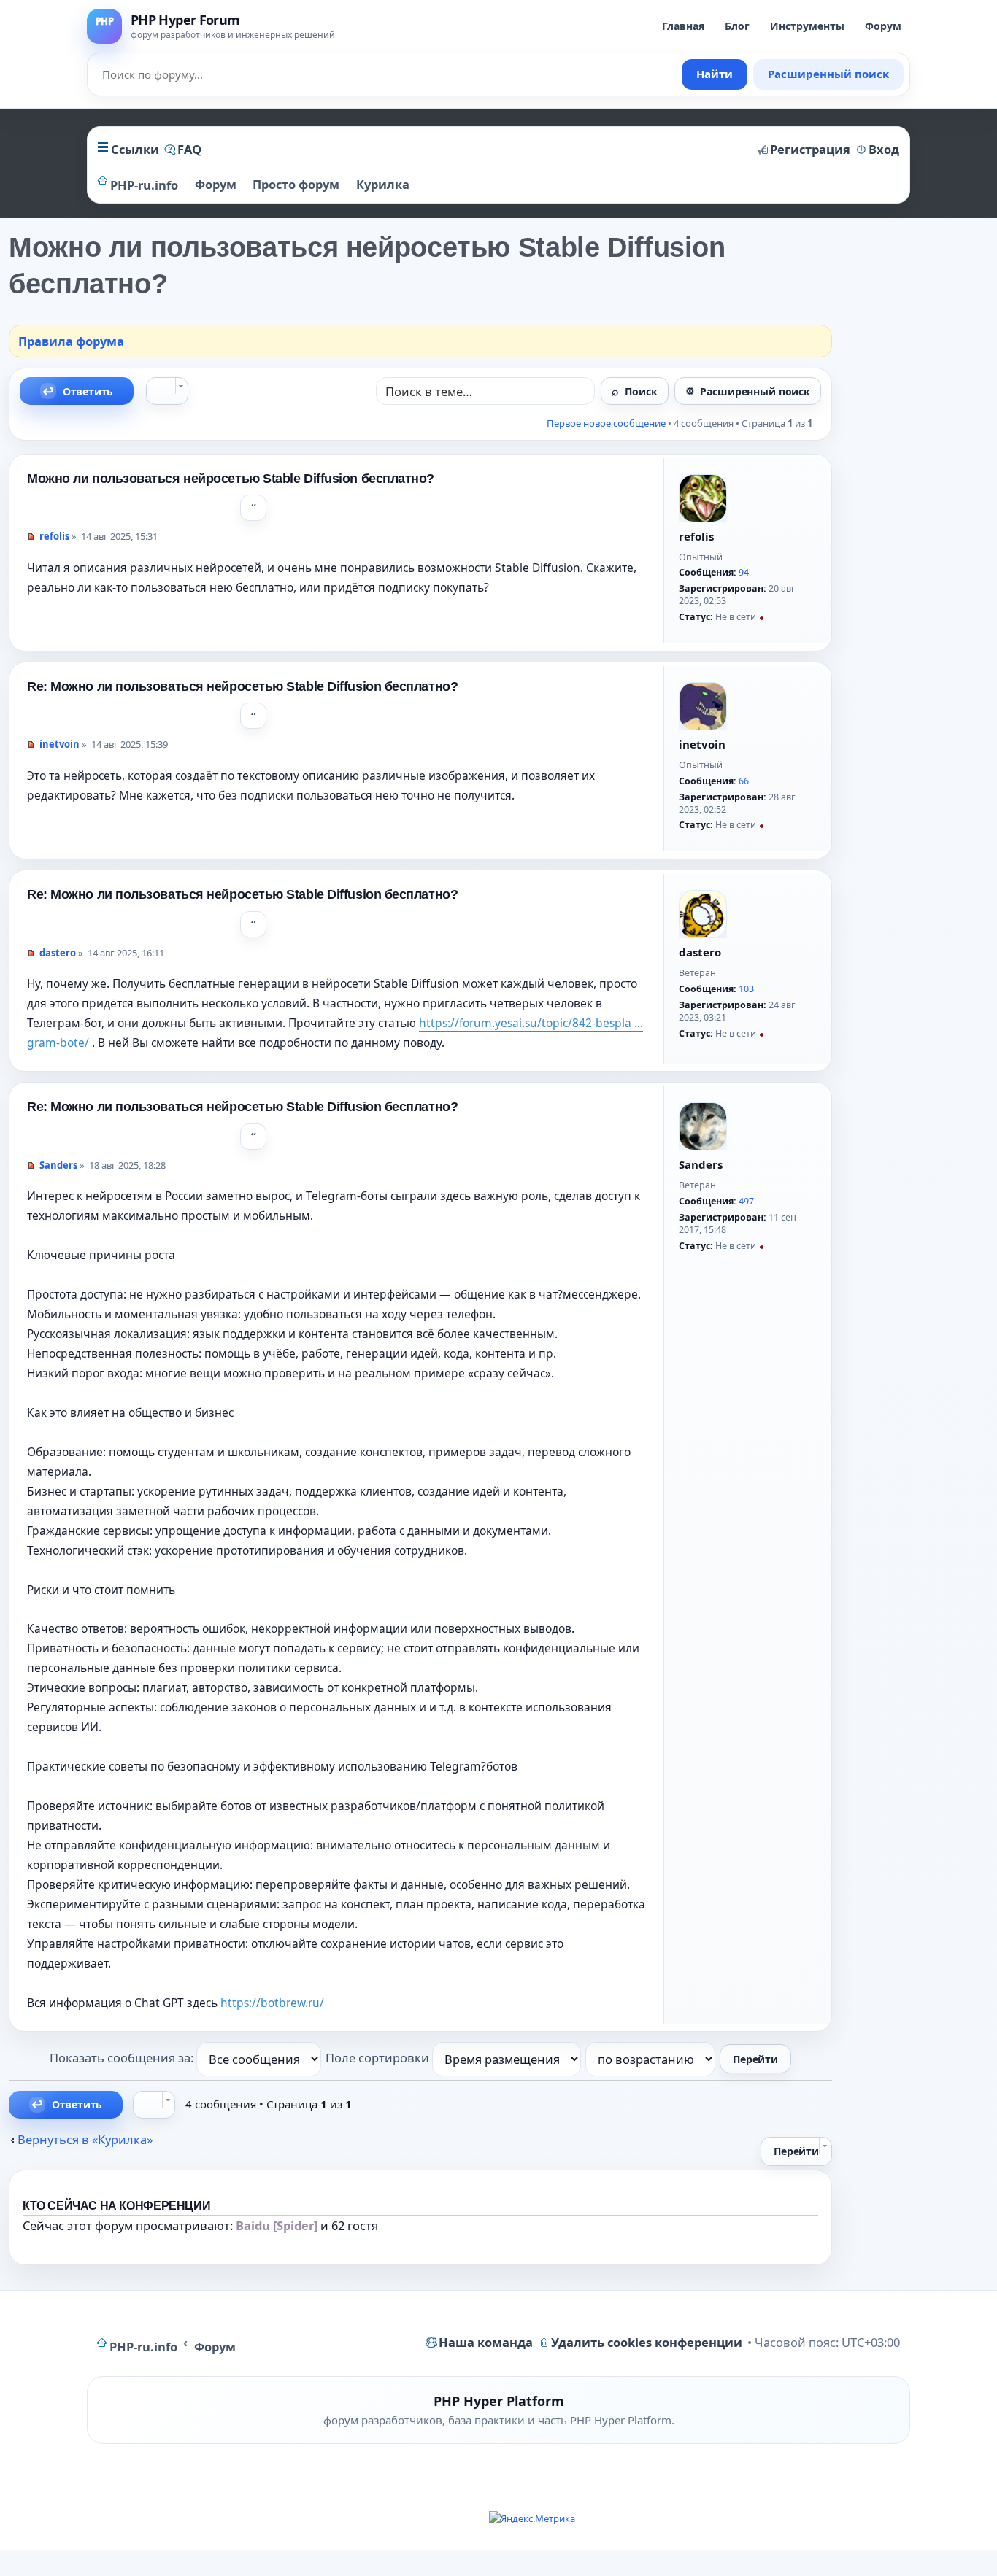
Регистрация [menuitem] (810, 149)
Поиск (641, 391)
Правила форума (71, 341)
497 (746, 1201)
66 (744, 781)
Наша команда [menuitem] (486, 2342)
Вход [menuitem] (884, 149)
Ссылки (135, 149)
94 (744, 572)
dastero (700, 952)
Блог (737, 26)
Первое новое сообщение (606, 423)
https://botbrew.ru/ (272, 2003)
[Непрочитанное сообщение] (31, 537)
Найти (715, 74)
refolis (696, 536)
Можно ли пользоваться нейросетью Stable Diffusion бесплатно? (231, 479)
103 (746, 989)
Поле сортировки (379, 2058)
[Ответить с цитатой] (253, 508)
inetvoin (702, 744)
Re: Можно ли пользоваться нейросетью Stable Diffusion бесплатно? (242, 686)
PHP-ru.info (143, 2347)
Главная (683, 26)
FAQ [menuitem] (189, 149)
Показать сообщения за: (123, 2058)
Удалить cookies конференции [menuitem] (647, 2342)
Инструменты (807, 26)
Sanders (701, 1164)
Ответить (88, 391)
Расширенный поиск (828, 74)
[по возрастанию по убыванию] (651, 2058)
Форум (883, 26)
